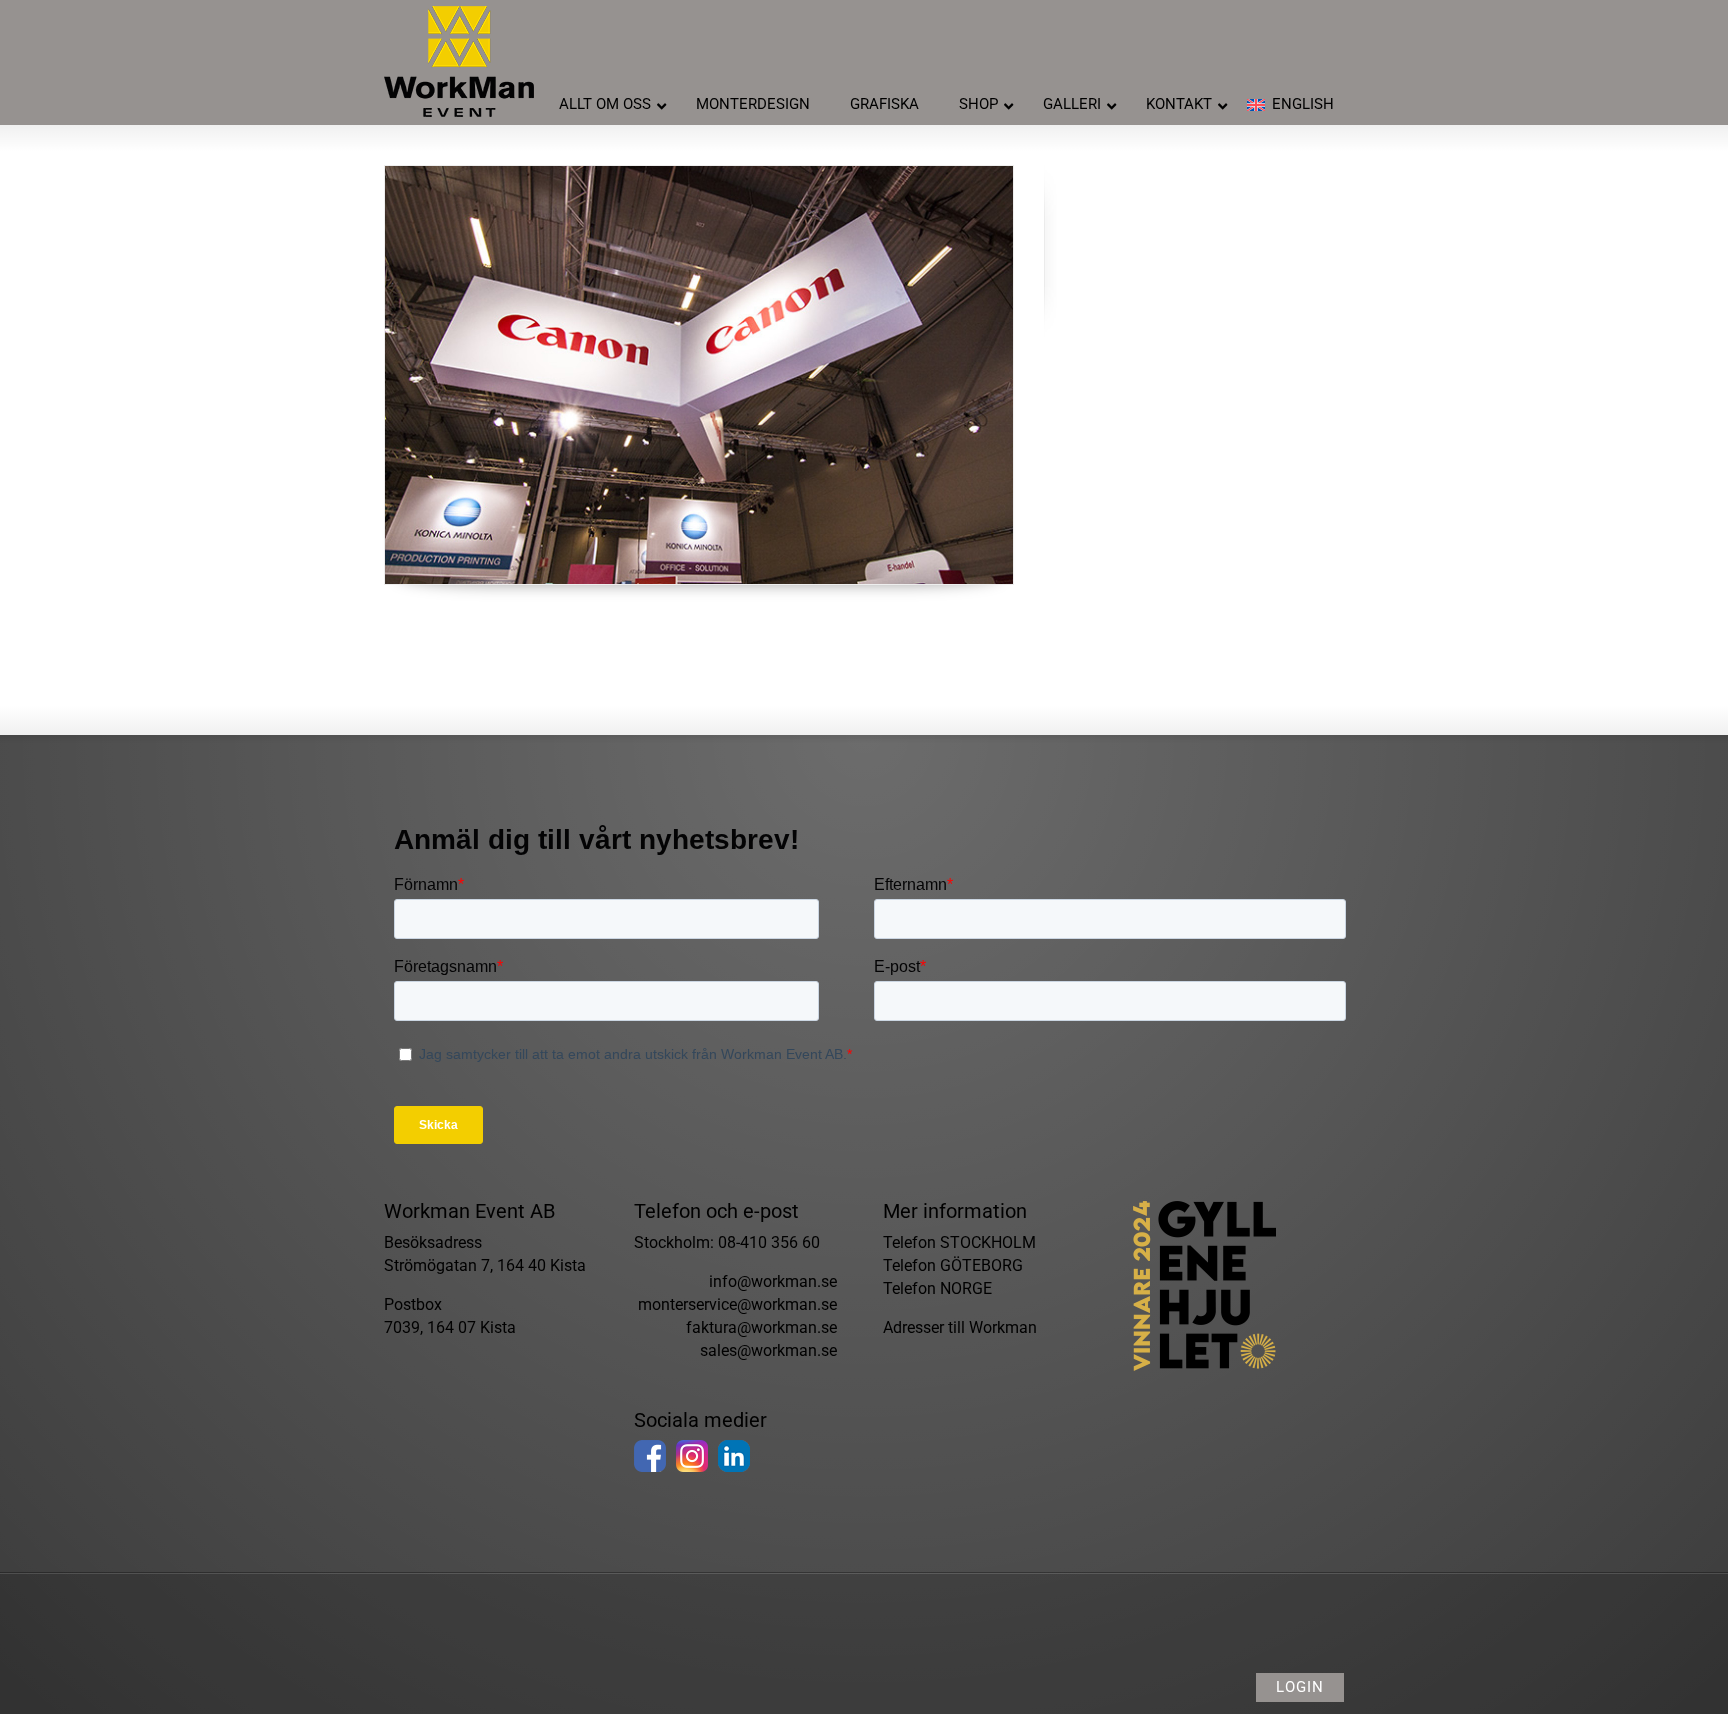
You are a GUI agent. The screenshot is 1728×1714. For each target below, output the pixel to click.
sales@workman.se (768, 1350)
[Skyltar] (699, 375)
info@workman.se (773, 1281)
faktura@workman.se (761, 1327)
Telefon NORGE (937, 1288)
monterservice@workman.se (737, 1304)
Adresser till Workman (960, 1327)
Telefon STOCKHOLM (959, 1242)
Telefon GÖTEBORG (953, 1265)
